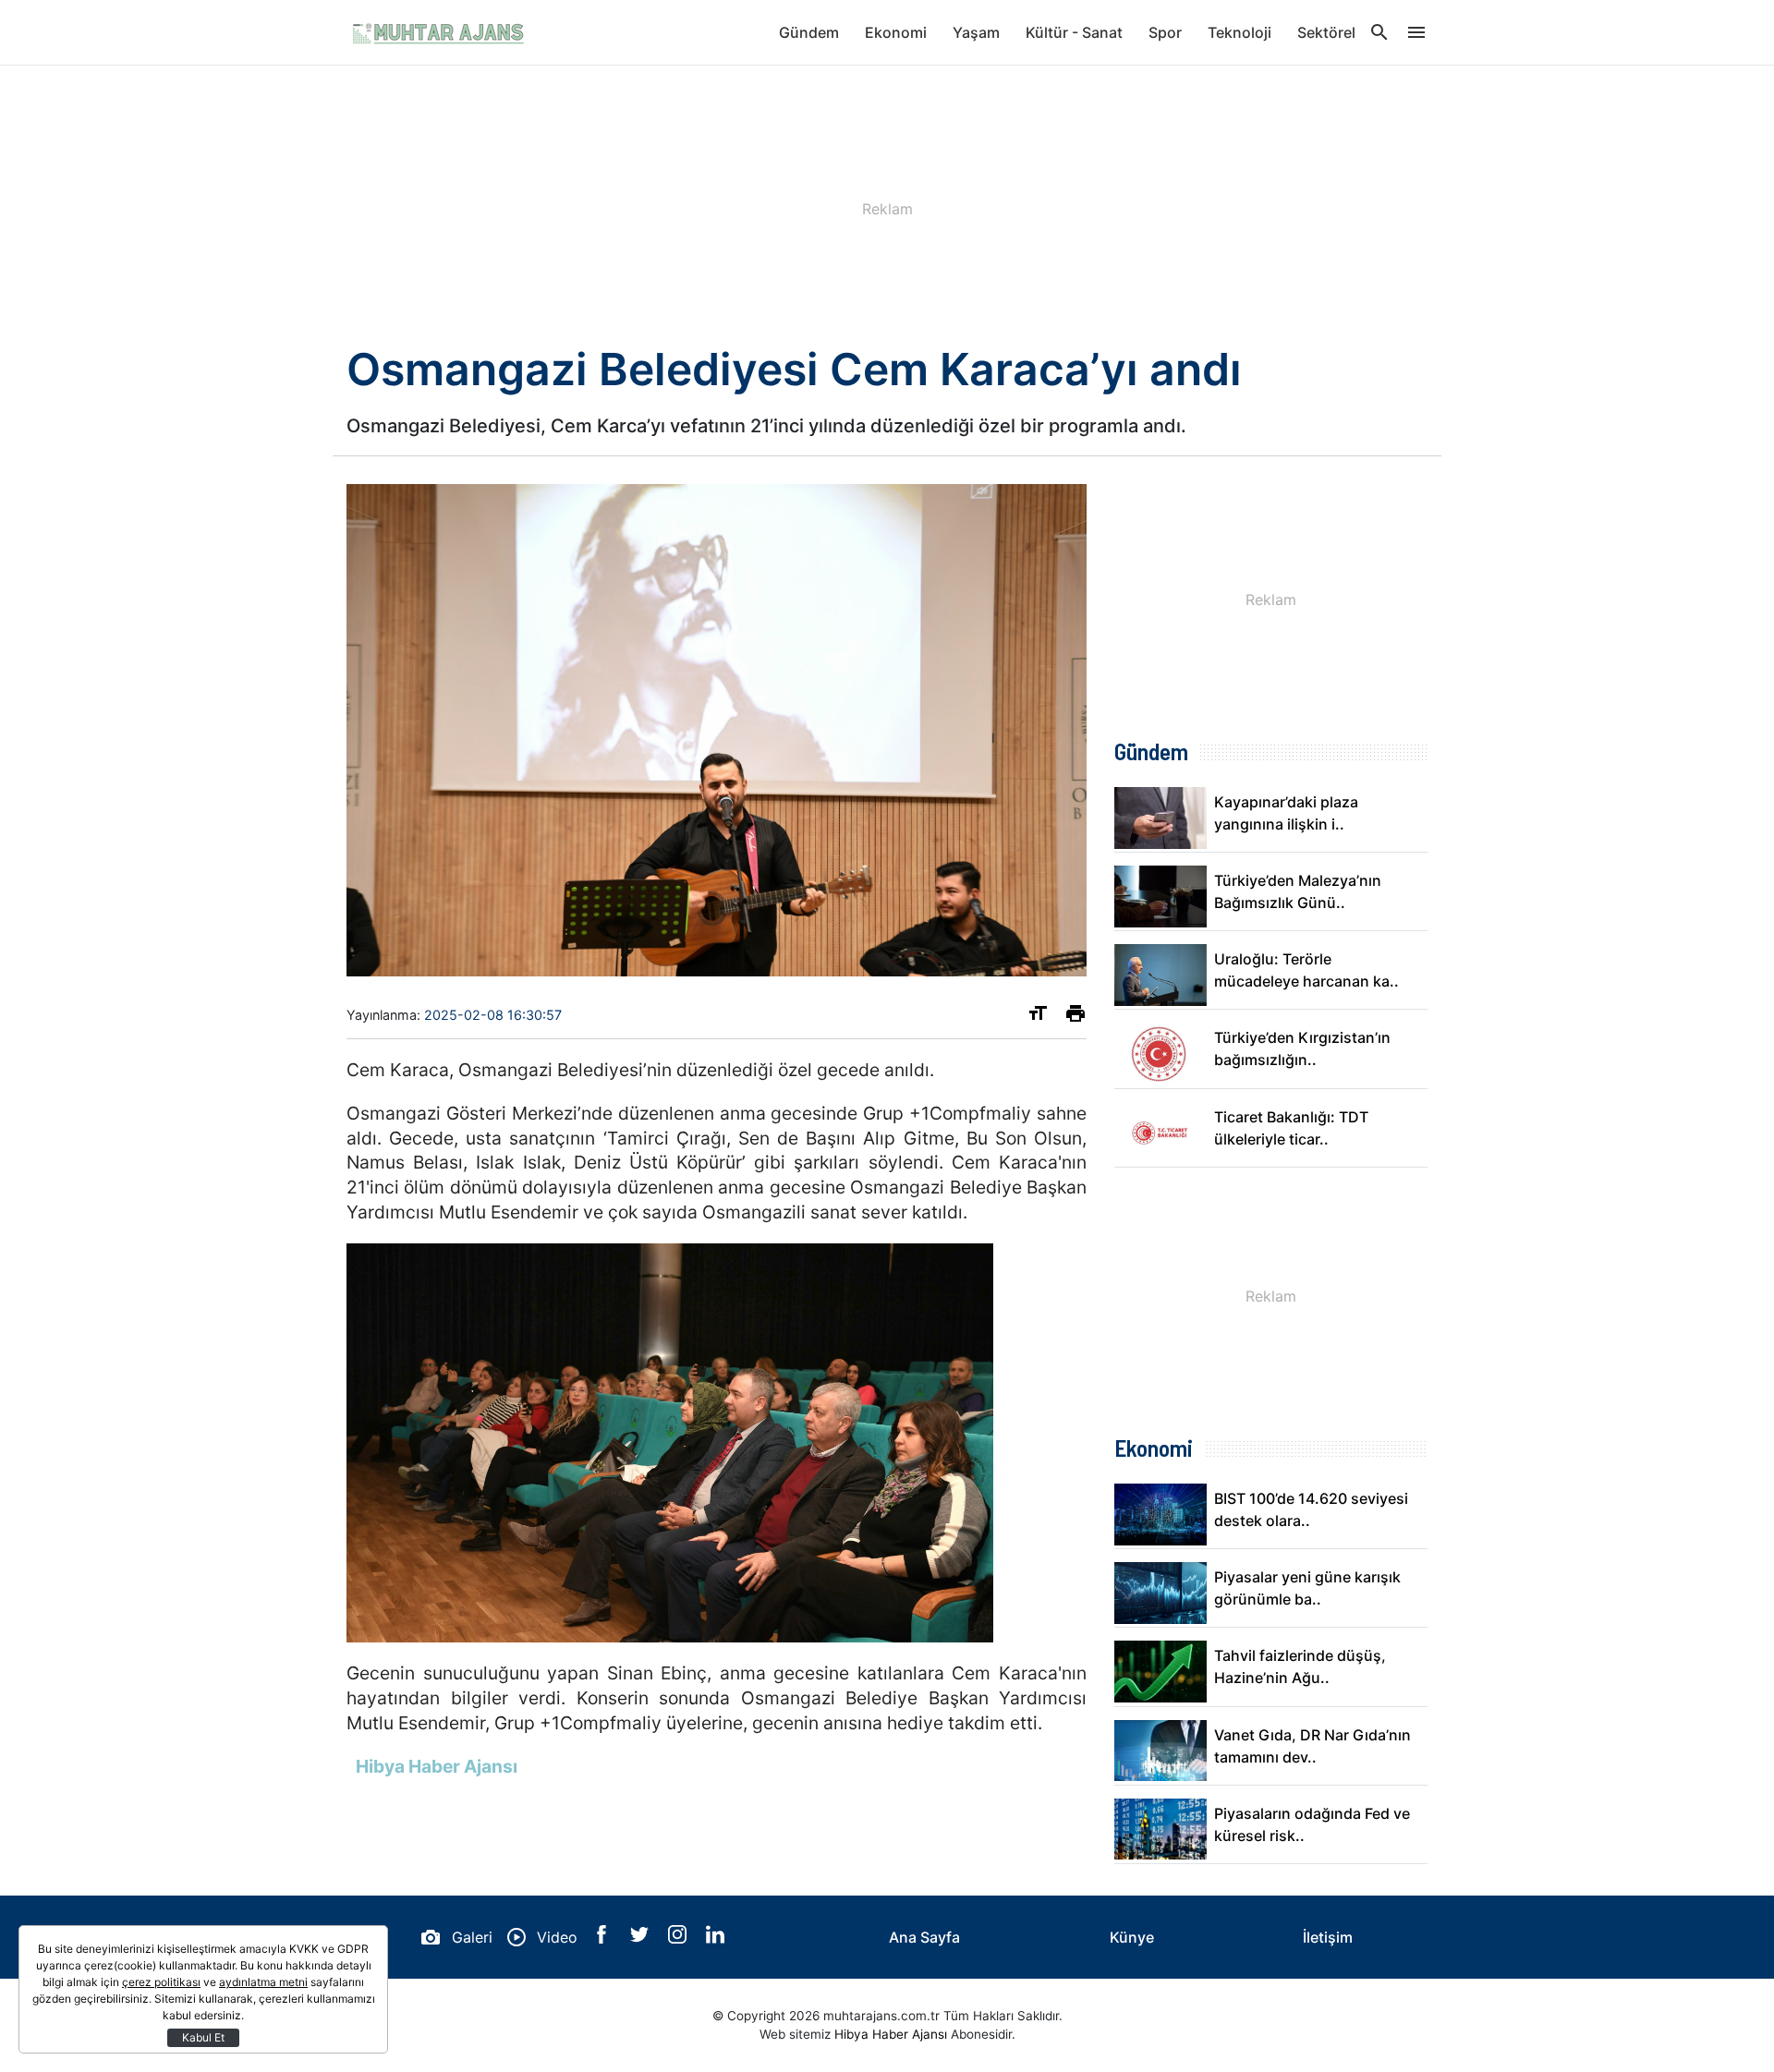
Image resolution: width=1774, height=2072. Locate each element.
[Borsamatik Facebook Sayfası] (604, 1938)
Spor (1165, 32)
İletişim (1328, 1937)
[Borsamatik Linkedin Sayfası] (715, 1938)
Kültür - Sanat (1074, 32)
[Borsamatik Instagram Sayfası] (680, 1938)
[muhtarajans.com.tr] (439, 32)
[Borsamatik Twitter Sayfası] (642, 1938)
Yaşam (976, 32)
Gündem (809, 32)
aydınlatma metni (263, 1982)
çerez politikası (161, 1982)
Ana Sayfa (924, 1937)
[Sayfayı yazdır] (1075, 1017)
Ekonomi (896, 32)
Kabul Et (203, 2037)
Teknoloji (1239, 32)
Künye (1132, 1937)
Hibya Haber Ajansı (891, 2034)
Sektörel (1326, 32)
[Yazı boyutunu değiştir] (1038, 1017)
